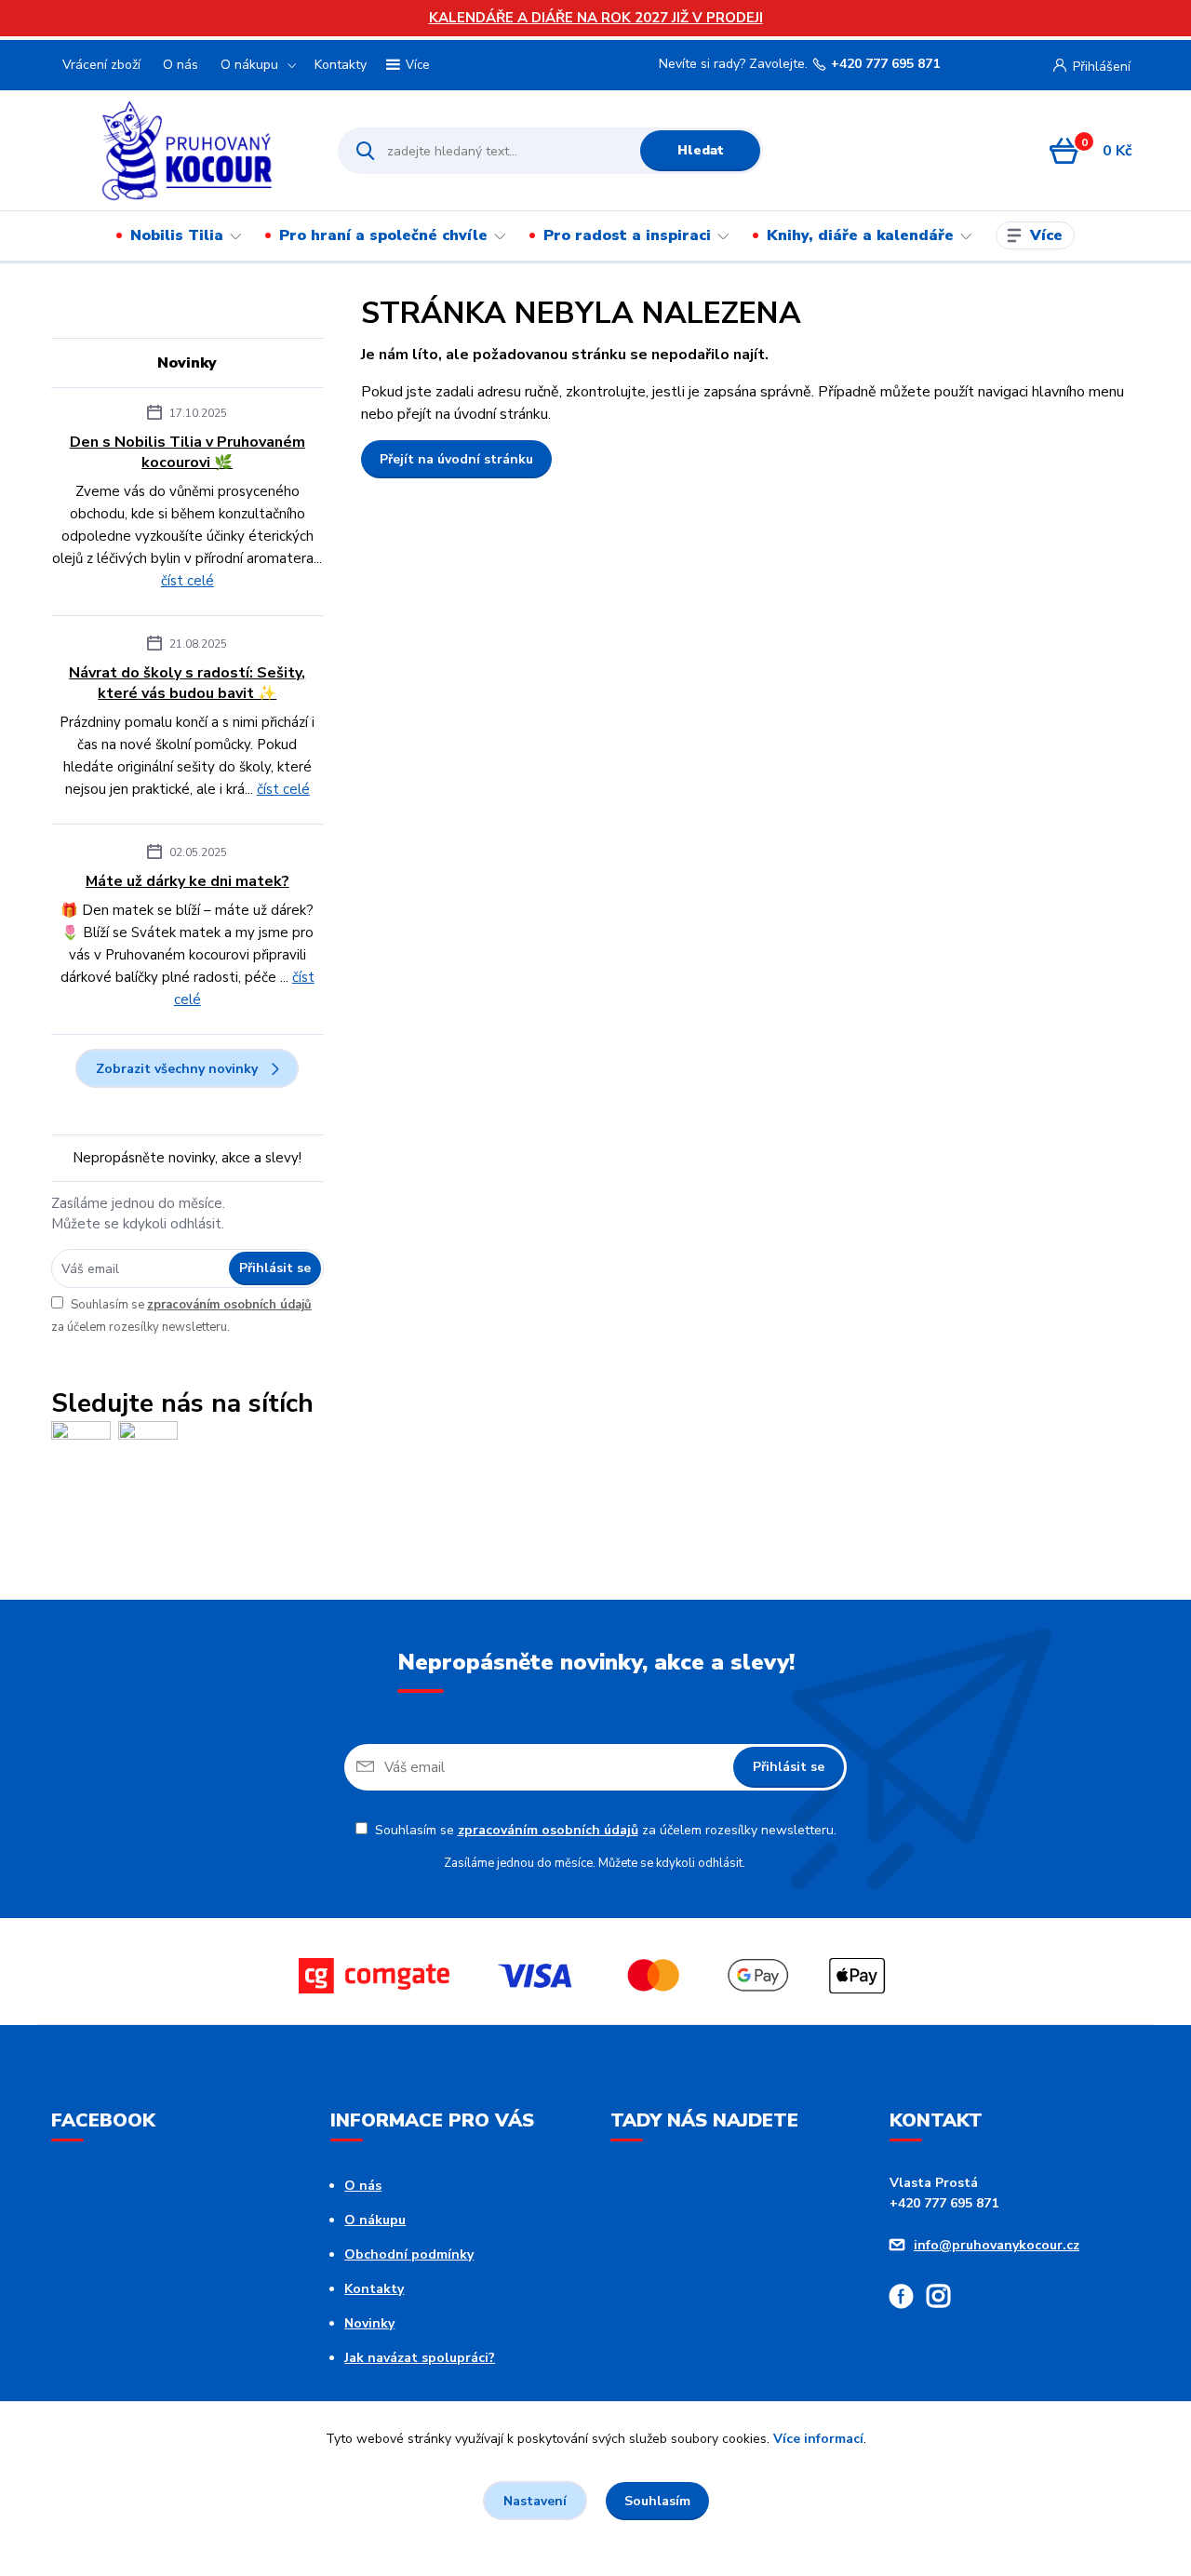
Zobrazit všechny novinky (177, 1069)
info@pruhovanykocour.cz (997, 2245)
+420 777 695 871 (885, 64)
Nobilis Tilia (177, 235)
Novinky (369, 2323)
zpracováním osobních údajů (229, 1305)
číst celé (187, 581)
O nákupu (249, 65)
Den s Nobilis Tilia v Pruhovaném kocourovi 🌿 (187, 452)
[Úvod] (187, 151)
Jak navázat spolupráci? (420, 2358)
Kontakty (341, 65)
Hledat (701, 150)
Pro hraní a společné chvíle (383, 235)
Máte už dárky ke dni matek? (187, 881)
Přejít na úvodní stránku (456, 459)
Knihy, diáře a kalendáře (860, 235)
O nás (181, 65)
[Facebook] (908, 2299)
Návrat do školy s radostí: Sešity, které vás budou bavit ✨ (187, 683)
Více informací (818, 2439)
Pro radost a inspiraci (627, 235)
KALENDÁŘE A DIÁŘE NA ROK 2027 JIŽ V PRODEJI (596, 18)
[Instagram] (945, 2299)
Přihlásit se (275, 1268)
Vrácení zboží (101, 65)
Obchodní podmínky (409, 2254)
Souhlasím (657, 2501)
